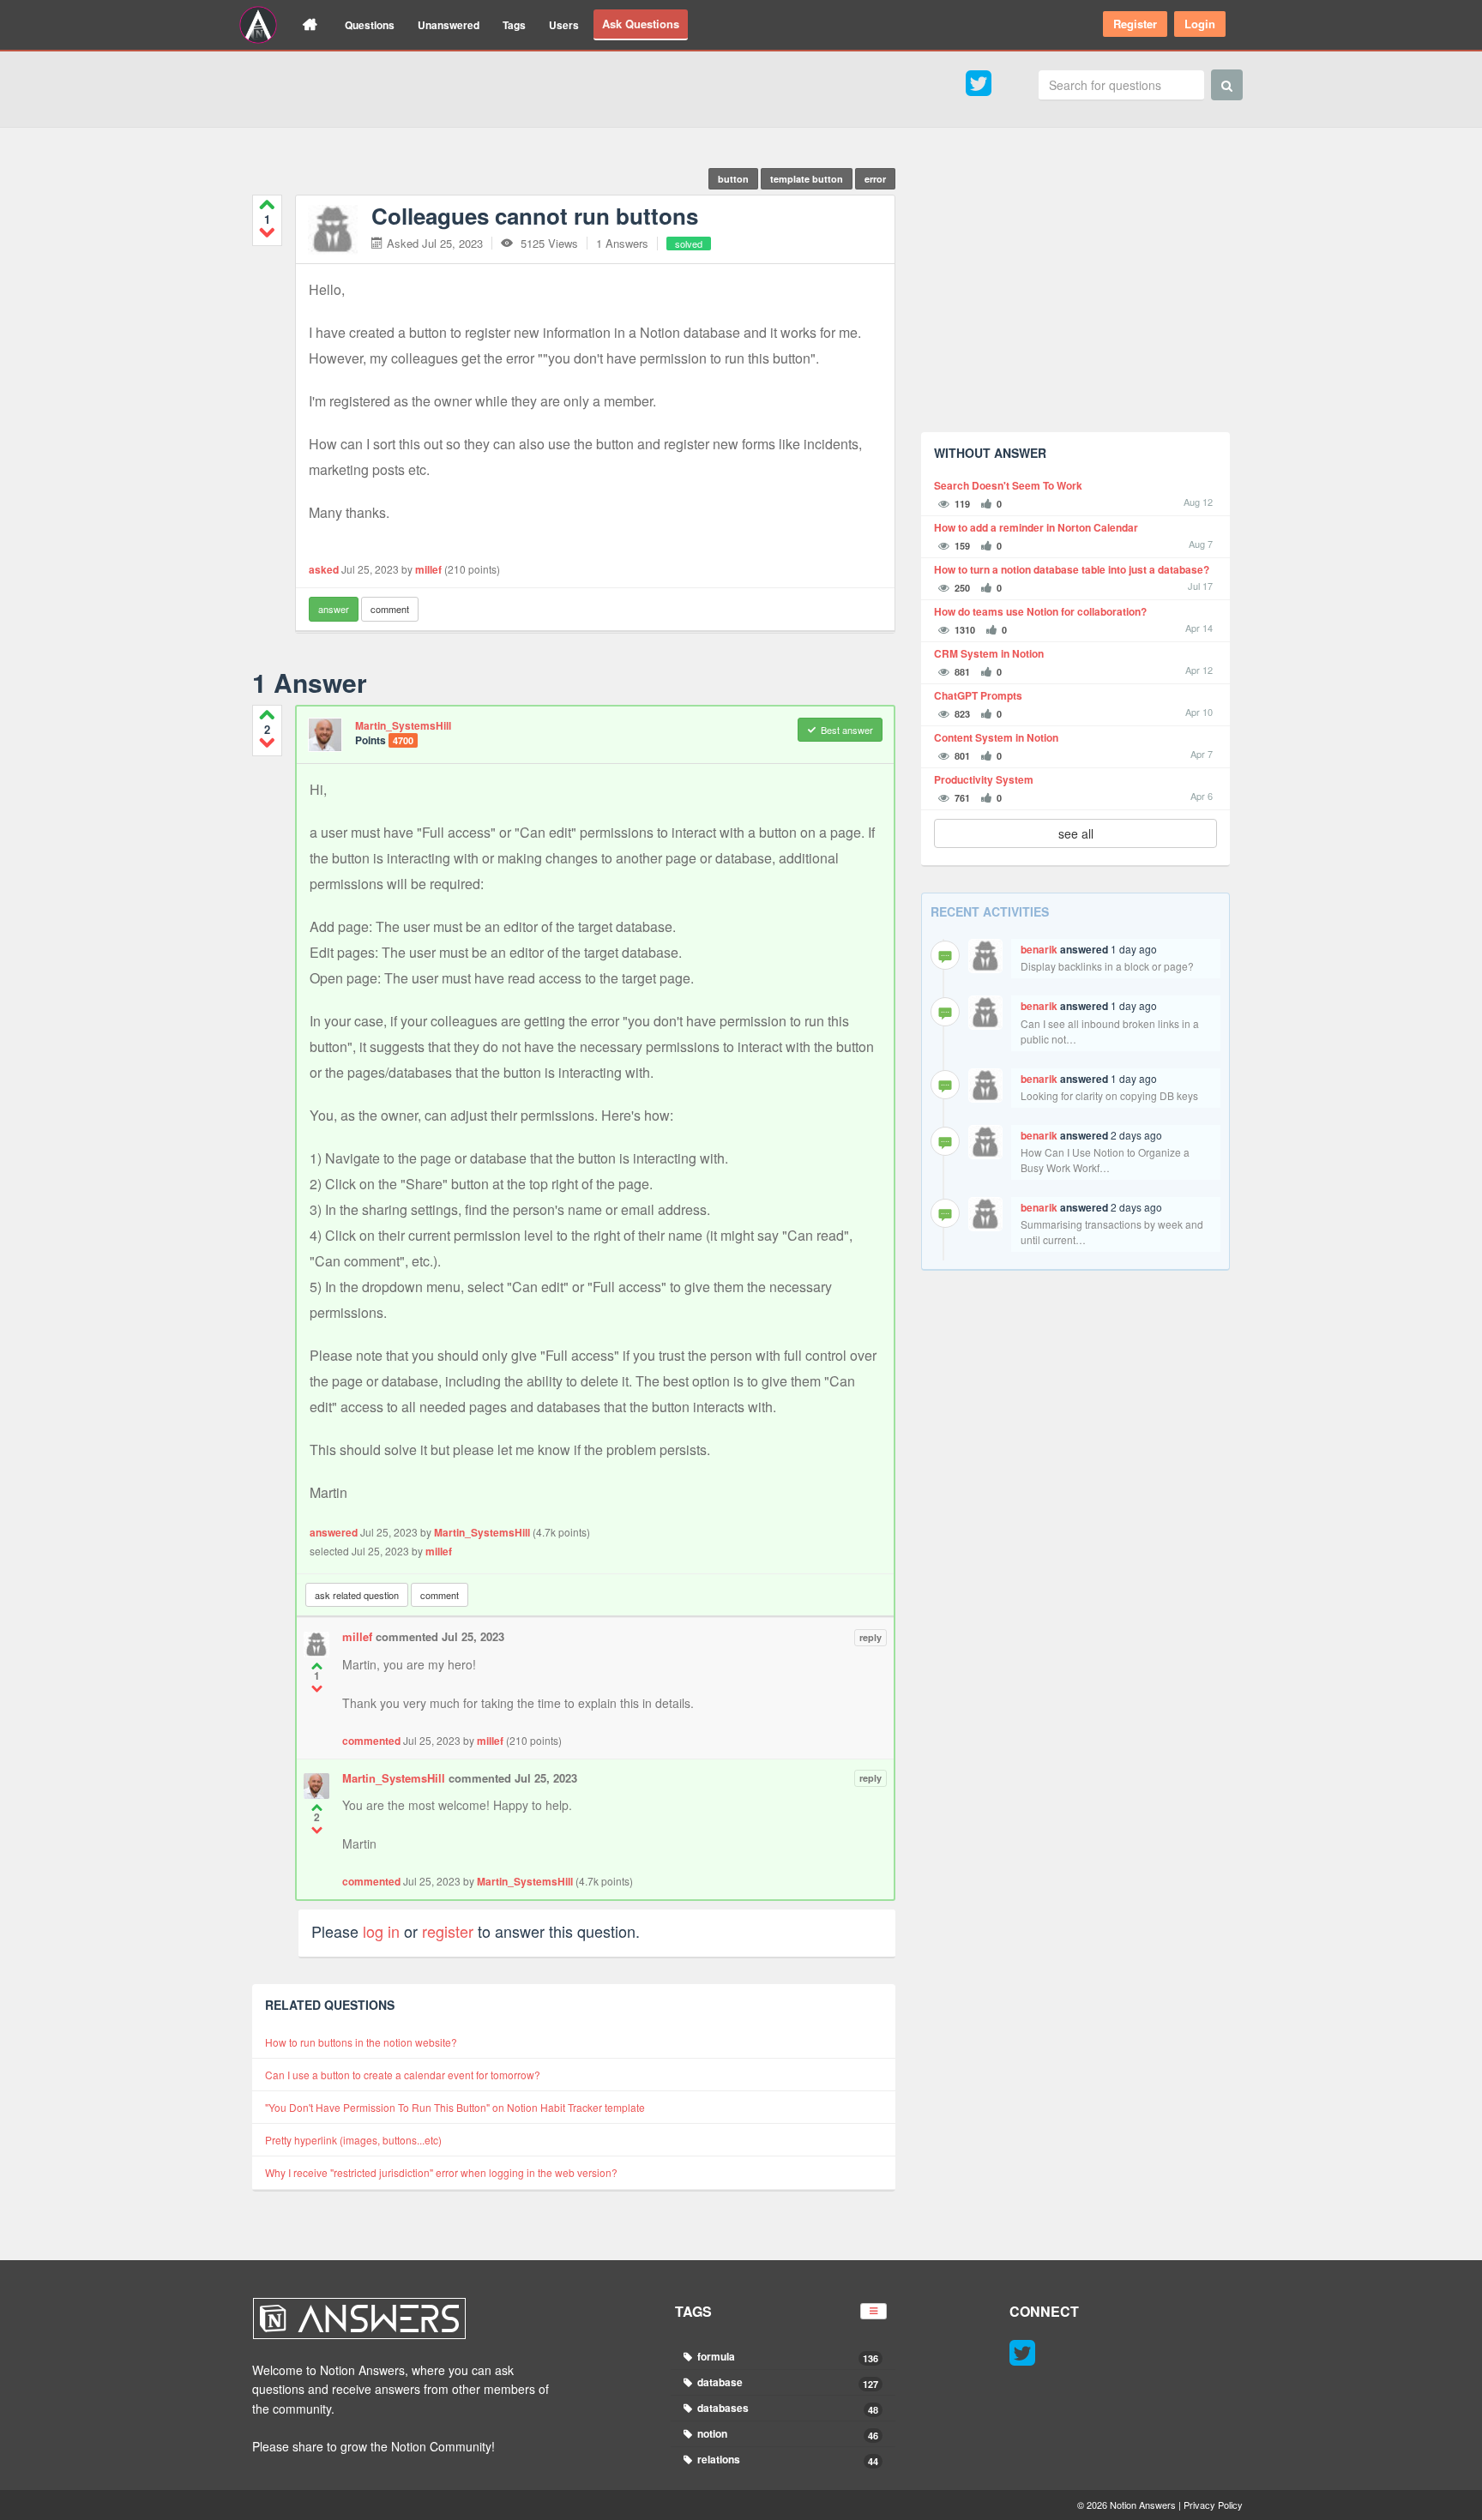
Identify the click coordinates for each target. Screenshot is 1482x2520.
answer (334, 609)
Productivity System (984, 780)
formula (787, 2357)
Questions (370, 25)
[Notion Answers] (258, 25)
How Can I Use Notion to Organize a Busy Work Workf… (1105, 1160)
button (733, 179)
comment (390, 609)
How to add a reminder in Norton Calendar (1036, 528)
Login (1200, 24)
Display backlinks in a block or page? (1107, 966)
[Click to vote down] (267, 232)
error (875, 179)
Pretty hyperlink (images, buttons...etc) (353, 2140)
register (448, 1931)
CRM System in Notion (989, 654)
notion (787, 2434)
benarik (1039, 949)
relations (787, 2460)
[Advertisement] (1075, 299)
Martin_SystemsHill (403, 725)
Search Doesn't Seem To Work (1008, 486)
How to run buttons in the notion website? (361, 2042)
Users (564, 25)
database (787, 2382)
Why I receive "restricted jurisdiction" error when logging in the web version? (441, 2172)
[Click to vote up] (267, 204)
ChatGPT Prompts (978, 696)
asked (324, 569)
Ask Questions (641, 24)
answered (334, 1532)
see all (1076, 833)
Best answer (847, 730)
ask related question (357, 1595)
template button (807, 179)
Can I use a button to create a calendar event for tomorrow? (403, 2075)
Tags (514, 25)
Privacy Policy (1213, 2505)
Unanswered (449, 25)
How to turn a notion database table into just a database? (1072, 570)
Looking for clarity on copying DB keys (1109, 1095)
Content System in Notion (996, 738)
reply (871, 1637)
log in (381, 1931)
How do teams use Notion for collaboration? (1040, 612)
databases (787, 2408)
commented (371, 1741)
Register (1135, 24)
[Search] (1227, 85)
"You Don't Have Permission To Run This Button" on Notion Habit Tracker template (455, 2107)
